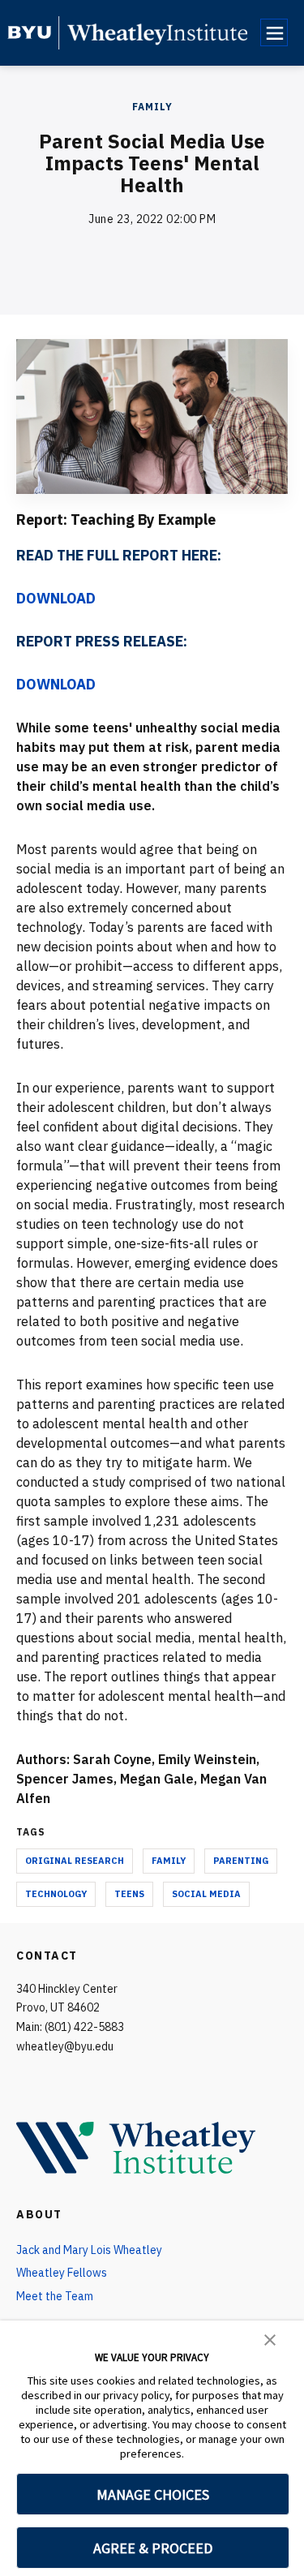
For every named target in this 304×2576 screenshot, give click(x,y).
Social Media (206, 1894)
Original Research (75, 1861)
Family (152, 107)
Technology (56, 1894)
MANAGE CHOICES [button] (153, 2494)
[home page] (30, 32)
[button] (270, 2338)
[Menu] (274, 32)
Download (56, 598)
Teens (129, 1894)
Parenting (241, 1861)
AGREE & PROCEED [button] (153, 2548)
